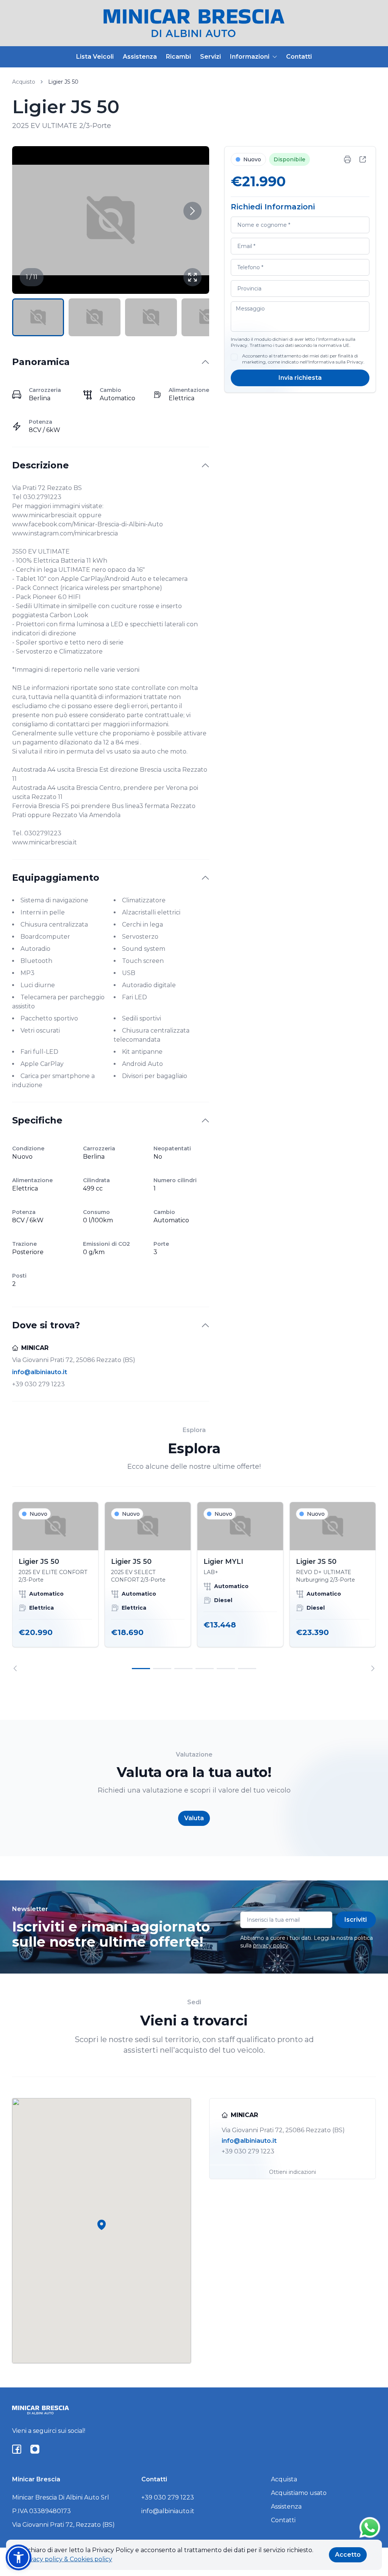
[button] (102, 2225)
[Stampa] (347, 159)
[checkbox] (234, 357)
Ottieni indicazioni (293, 2172)
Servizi (210, 57)
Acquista (284, 2479)
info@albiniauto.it (40, 1372)
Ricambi (178, 57)
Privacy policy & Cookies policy (67, 2559)
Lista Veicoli (95, 57)
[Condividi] (363, 159)
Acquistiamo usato (299, 2493)
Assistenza (140, 57)
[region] (194, 1587)
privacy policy (271, 1946)
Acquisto (24, 82)
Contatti (299, 57)
